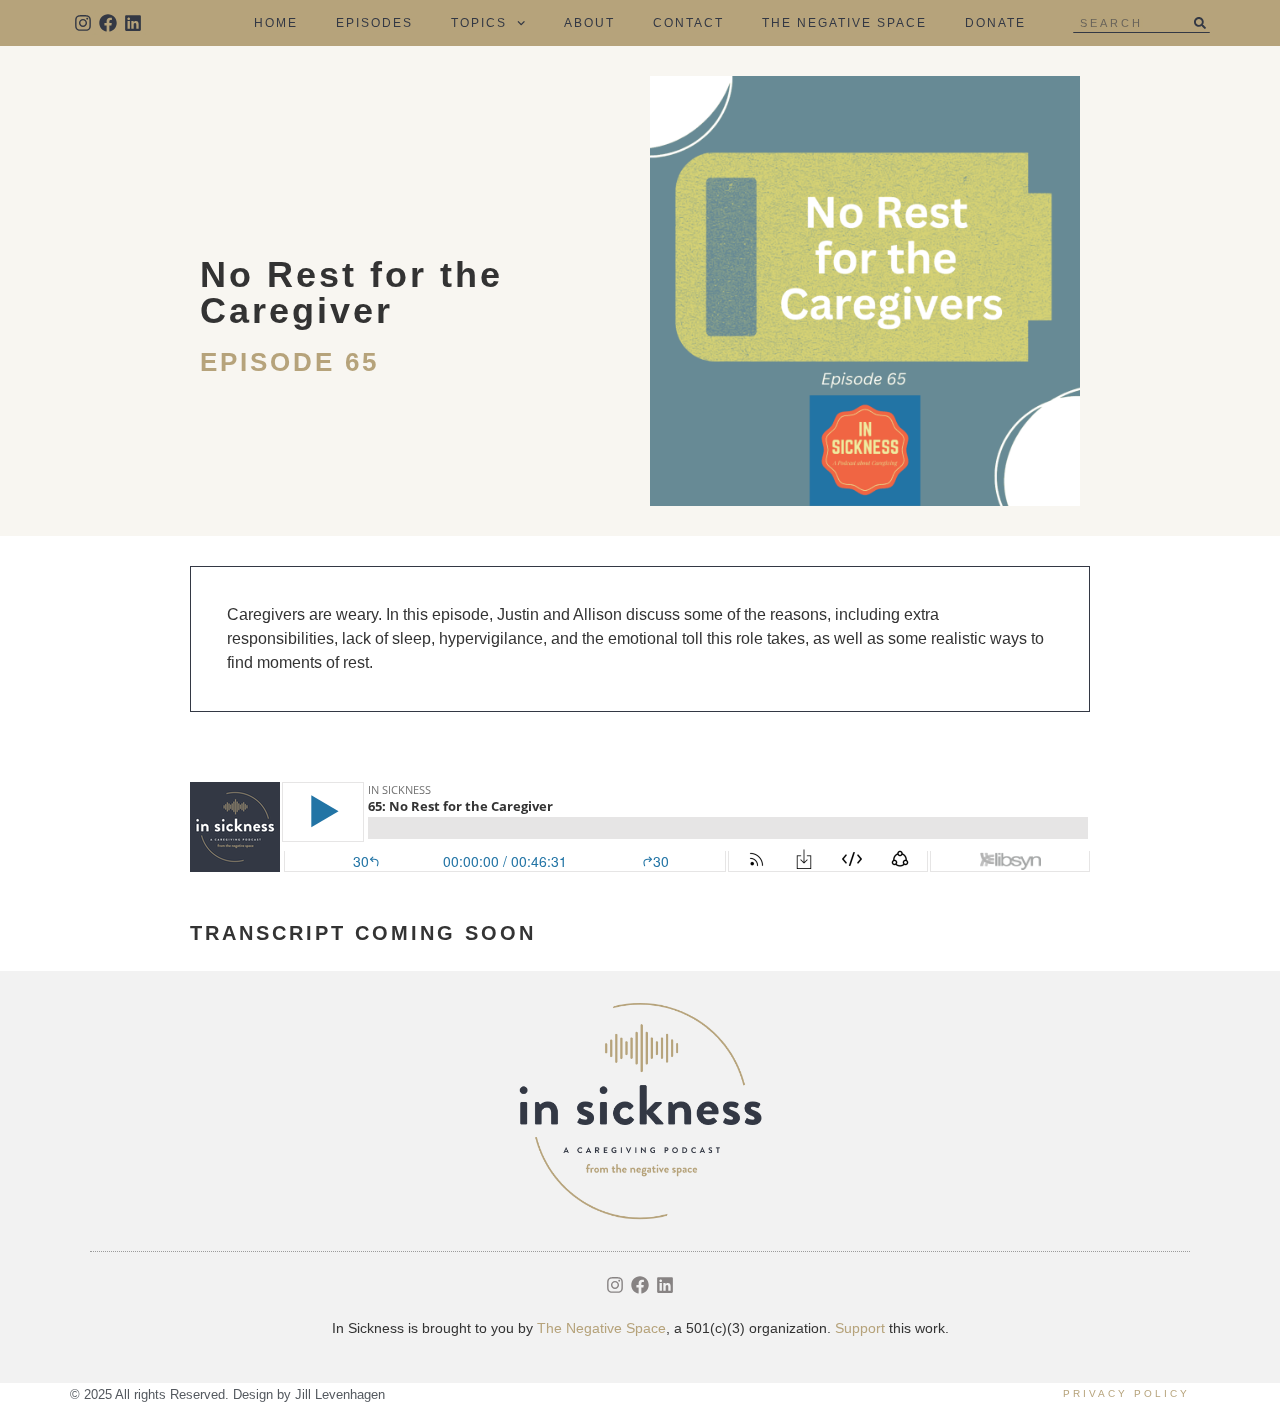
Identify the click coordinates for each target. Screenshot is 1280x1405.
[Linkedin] (132, 22)
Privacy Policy (1126, 1393)
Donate (995, 23)
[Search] (1200, 23)
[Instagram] (82, 22)
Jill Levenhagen (340, 1394)
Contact (688, 23)
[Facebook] (107, 22)
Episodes (374, 23)
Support (860, 1328)
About (589, 23)
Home (276, 23)
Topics (479, 23)
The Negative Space (844, 23)
